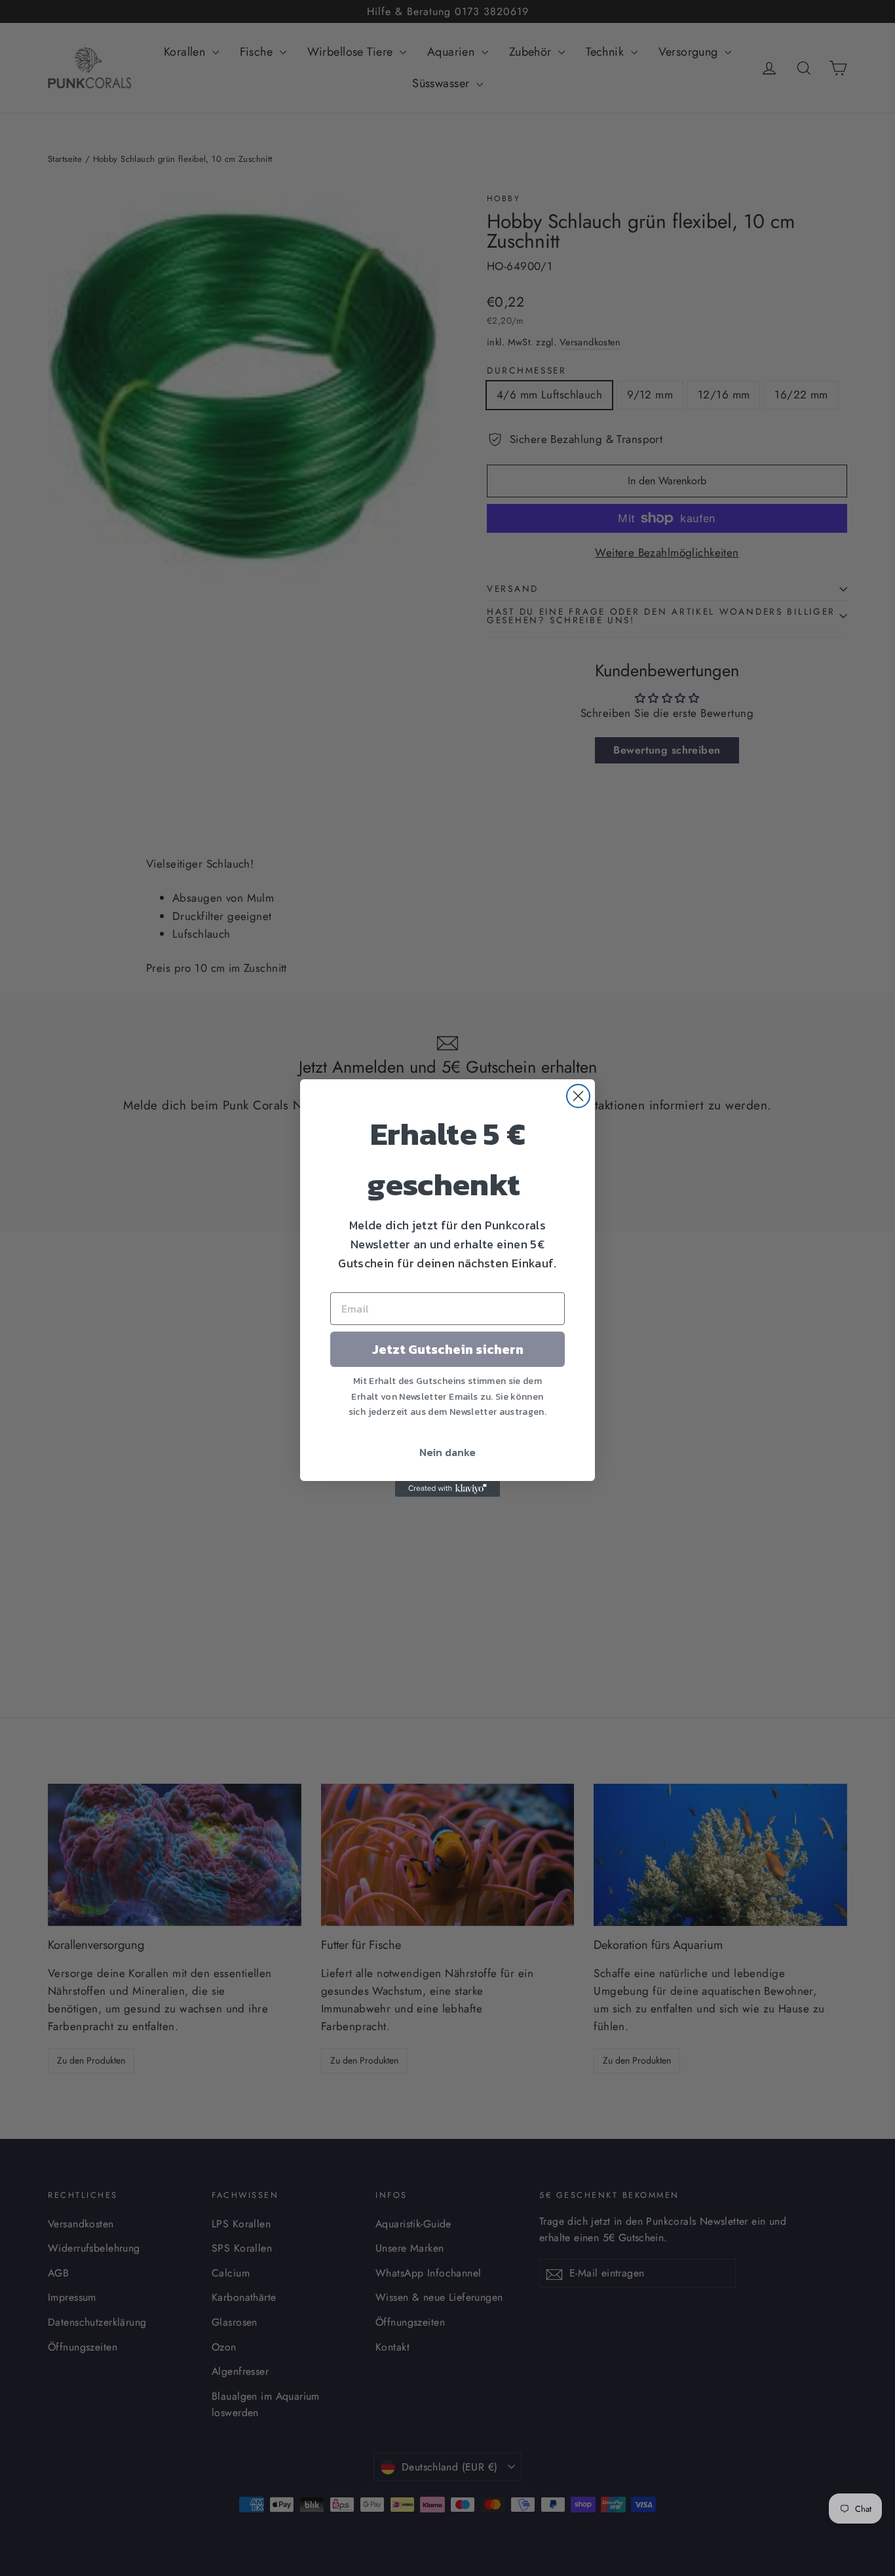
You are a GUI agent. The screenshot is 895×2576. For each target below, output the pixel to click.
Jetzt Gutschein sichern (448, 1349)
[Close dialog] (578, 1096)
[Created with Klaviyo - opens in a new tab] (447, 1489)
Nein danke (447, 1452)
